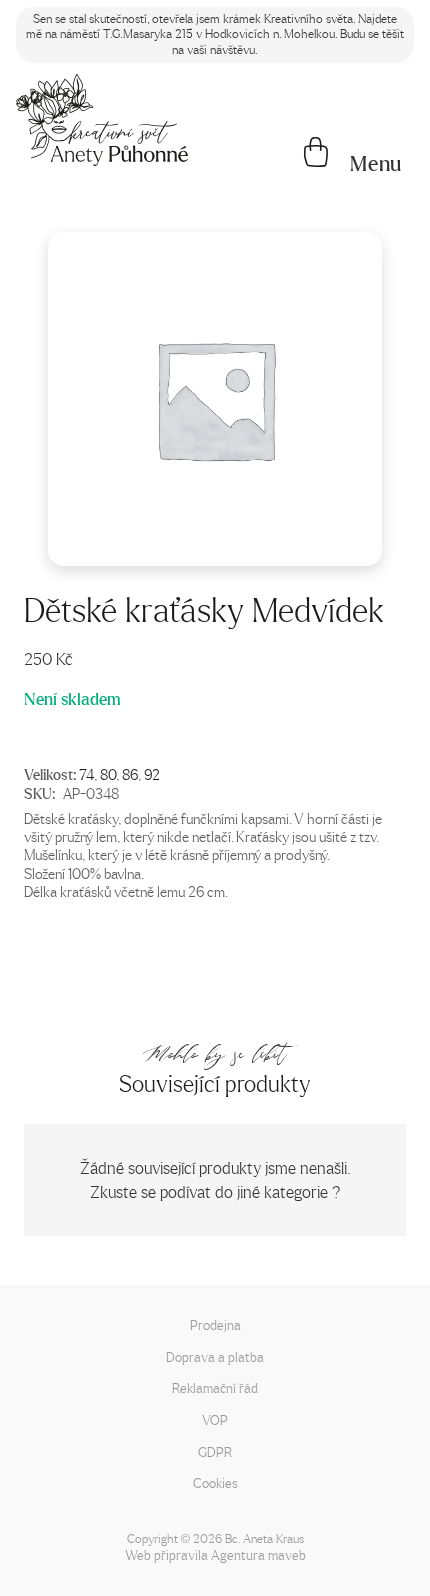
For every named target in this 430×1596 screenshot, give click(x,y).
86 (130, 774)
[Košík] (316, 154)
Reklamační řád (215, 1387)
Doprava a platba (215, 1356)
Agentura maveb (258, 1554)
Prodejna (215, 1324)
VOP (215, 1419)
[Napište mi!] (102, 120)
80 (108, 774)
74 (86, 774)
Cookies (215, 1482)
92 (152, 774)
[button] (376, 164)
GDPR (215, 1451)
